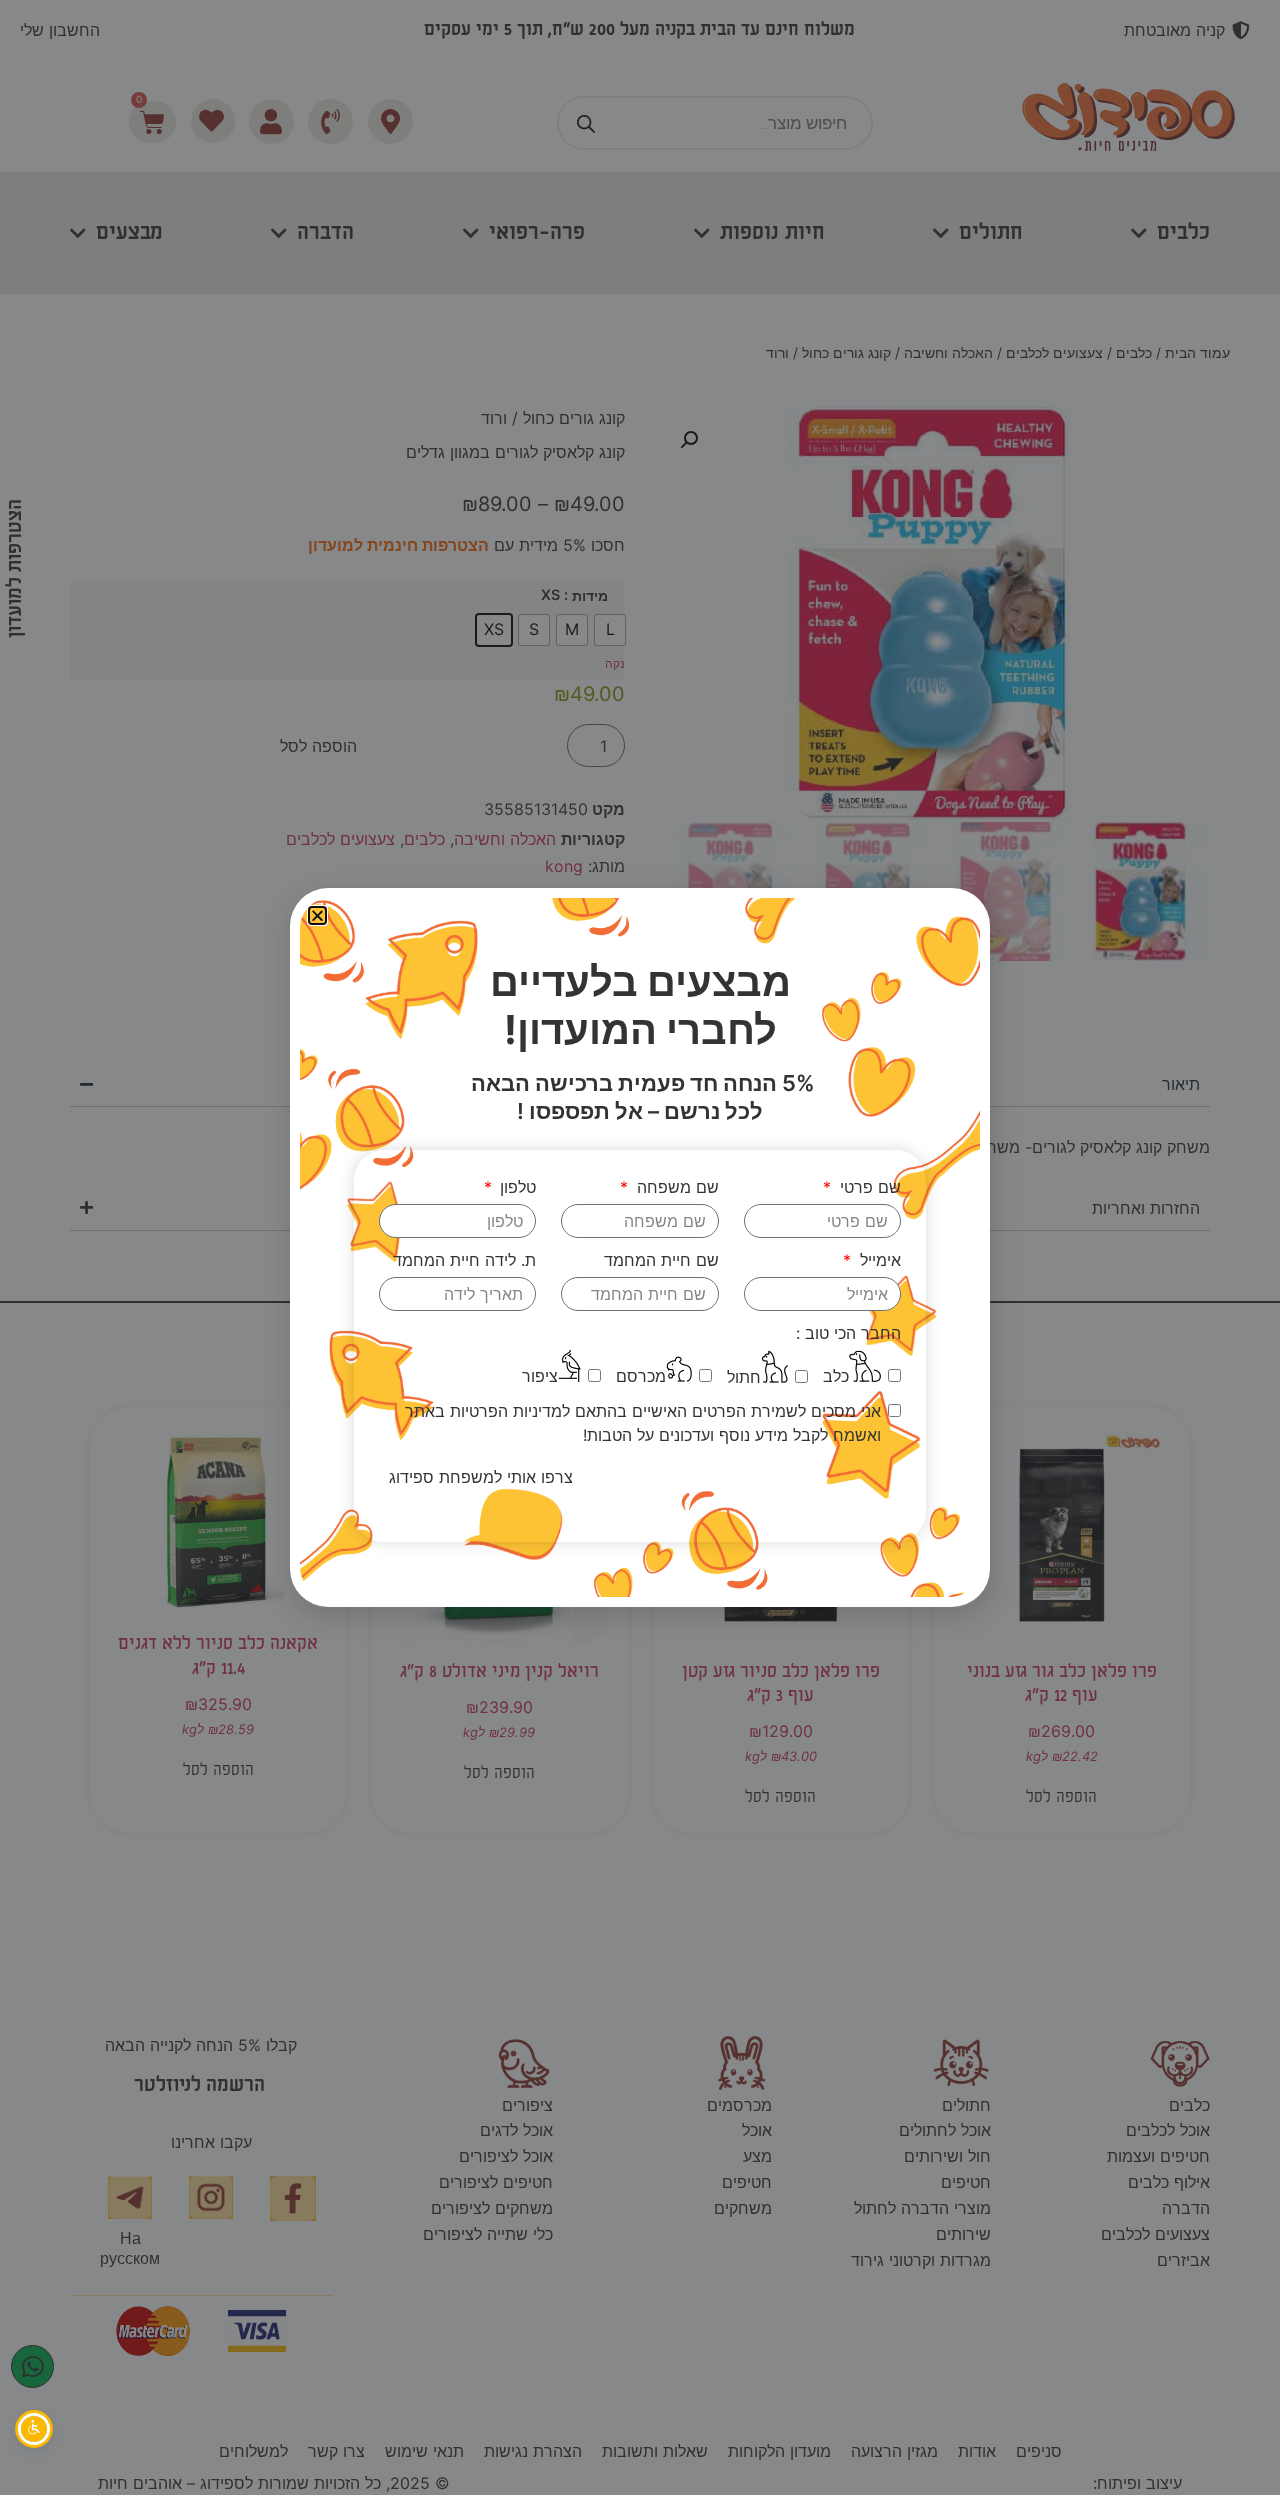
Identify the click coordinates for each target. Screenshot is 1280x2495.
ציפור (540, 1376)
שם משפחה (675, 1187)
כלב (836, 1376)
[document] (640, 1247)
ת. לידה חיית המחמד (464, 1260)
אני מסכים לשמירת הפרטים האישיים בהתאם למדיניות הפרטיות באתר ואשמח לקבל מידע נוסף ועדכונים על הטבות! (642, 1423)
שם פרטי (867, 1187)
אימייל (877, 1260)
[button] (317, 915)
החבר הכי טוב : (848, 1333)
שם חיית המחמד (661, 1260)
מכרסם (641, 1376)
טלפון (515, 1187)
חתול (744, 1377)
